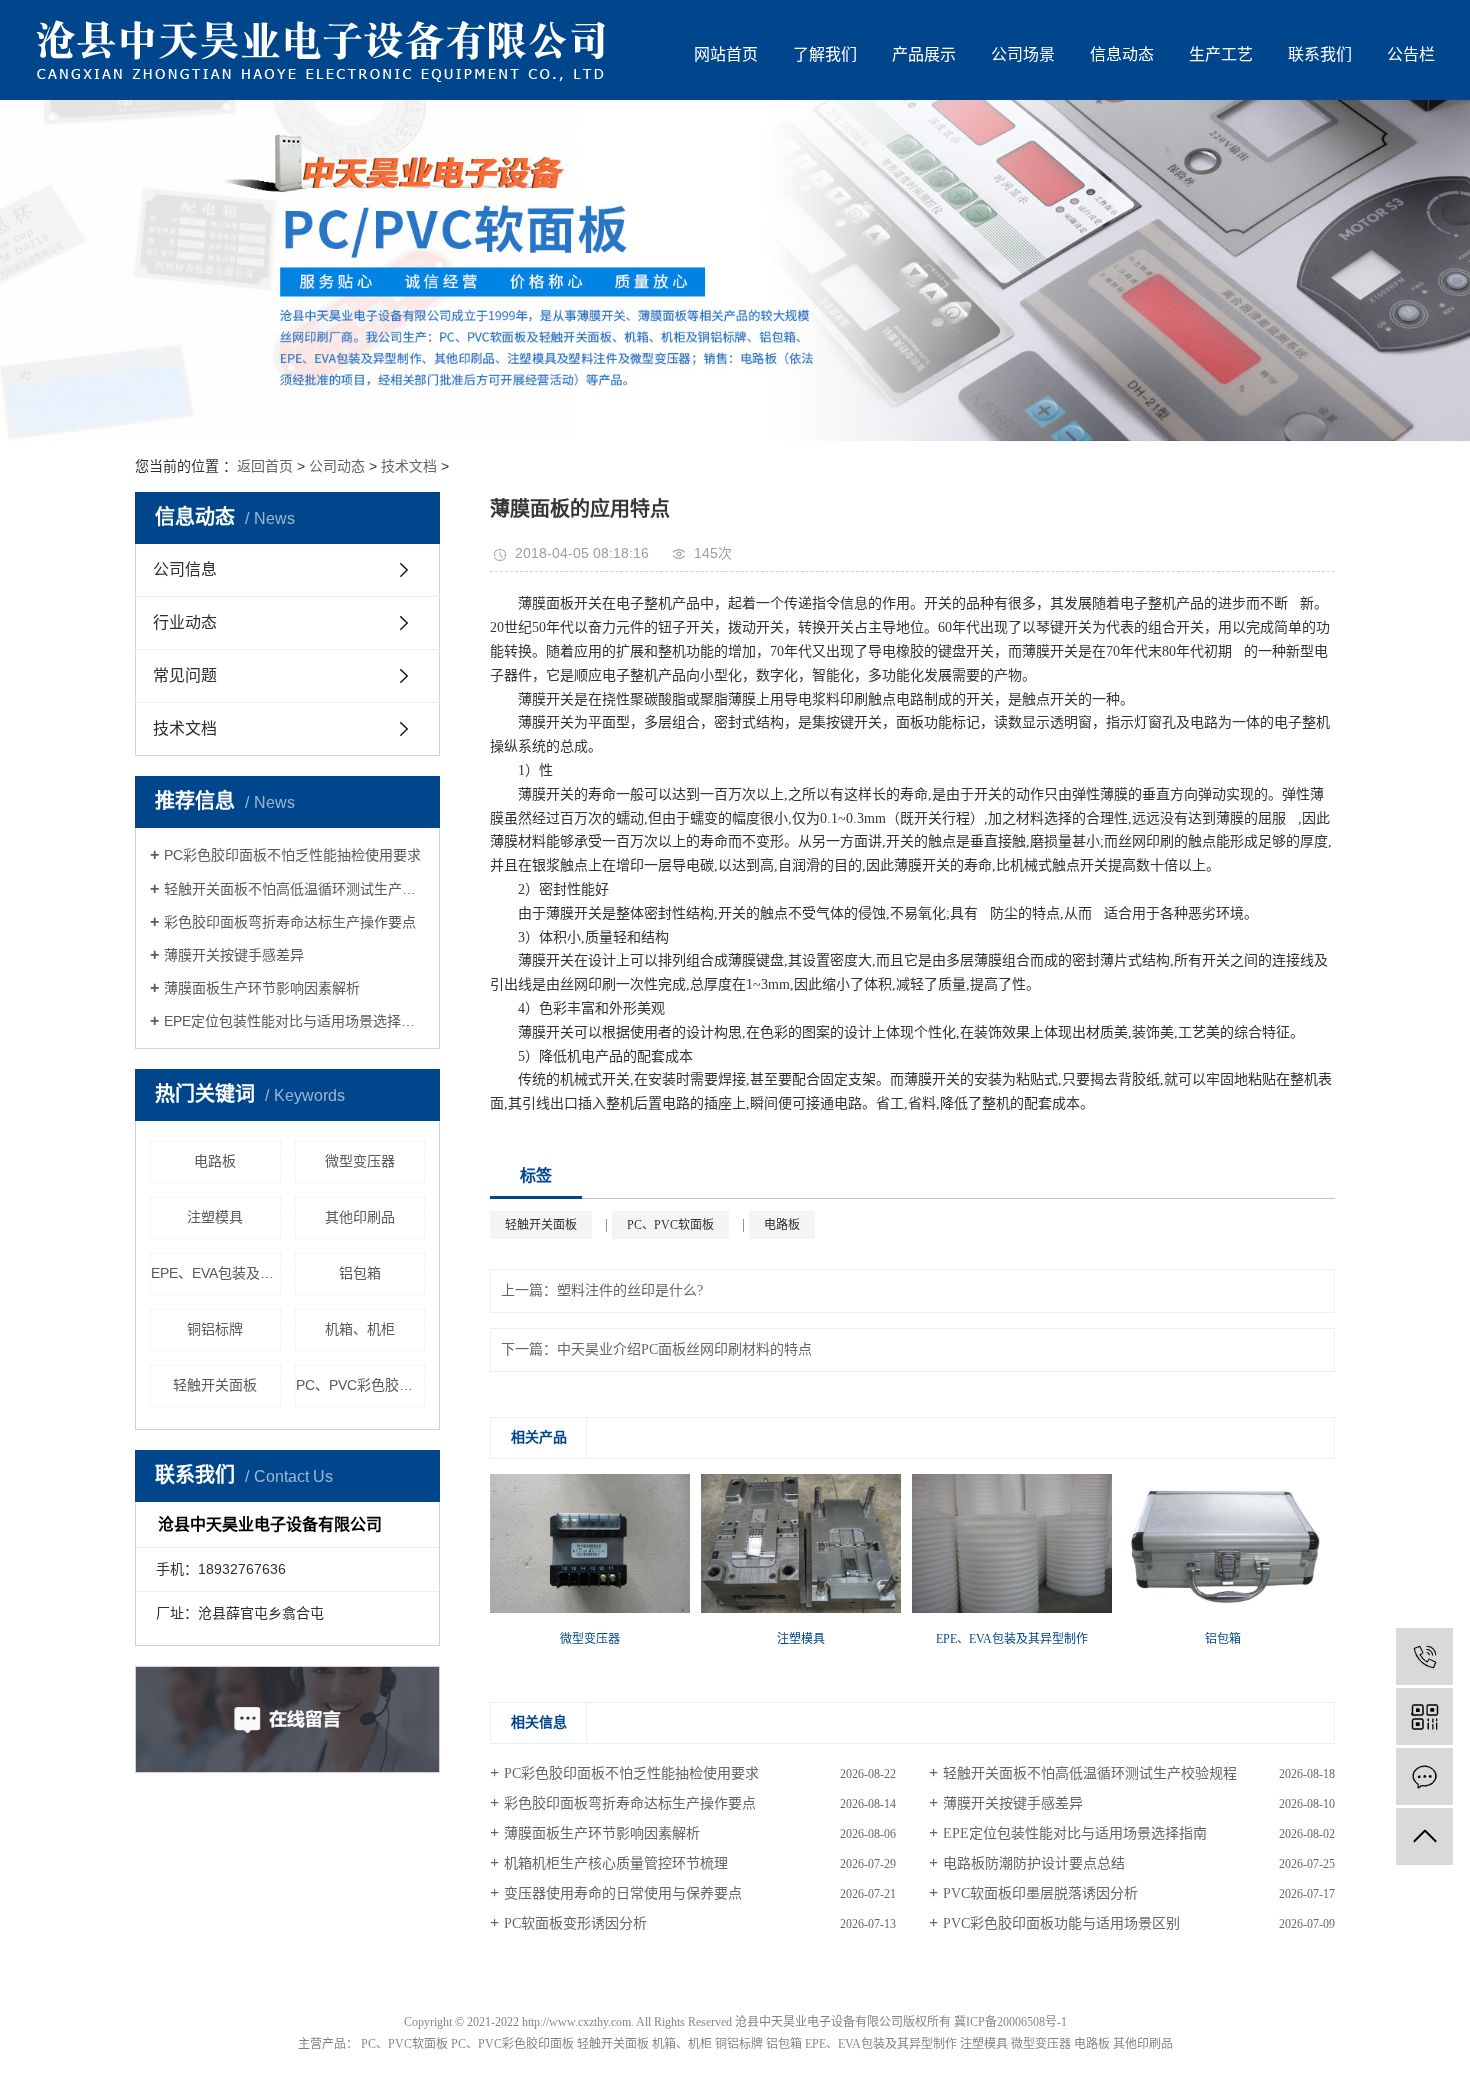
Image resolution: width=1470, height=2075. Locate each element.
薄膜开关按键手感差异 (234, 955)
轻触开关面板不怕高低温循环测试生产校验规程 (294, 889)
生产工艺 (1221, 54)
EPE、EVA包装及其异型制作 (216, 1273)
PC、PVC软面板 (670, 1225)
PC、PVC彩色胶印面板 (361, 1385)
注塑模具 (215, 1217)
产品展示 (924, 54)
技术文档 (409, 466)
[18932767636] (1424, 1656)
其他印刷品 (360, 1217)
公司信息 (185, 569)
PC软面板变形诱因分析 (575, 1923)
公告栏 (1411, 54)
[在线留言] (1424, 1776)
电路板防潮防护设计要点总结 (1034, 1863)
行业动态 (185, 622)
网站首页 (726, 54)
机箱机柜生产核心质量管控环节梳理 (616, 1863)
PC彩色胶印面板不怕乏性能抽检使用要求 (292, 855)
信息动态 (1122, 54)
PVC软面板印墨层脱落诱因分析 (1040, 1893)
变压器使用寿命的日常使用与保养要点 (623, 1893)
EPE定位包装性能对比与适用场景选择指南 (294, 1021)
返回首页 (265, 466)
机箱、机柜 (360, 1329)
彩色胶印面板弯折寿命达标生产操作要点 (290, 922)
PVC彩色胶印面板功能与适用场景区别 (1061, 1923)
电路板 (215, 1161)
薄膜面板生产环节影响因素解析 (262, 988)
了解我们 (825, 54)
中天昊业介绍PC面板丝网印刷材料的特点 (684, 1349)
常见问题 (185, 675)
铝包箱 (360, 1273)
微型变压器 (360, 1161)
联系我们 (1320, 54)
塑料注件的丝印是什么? (630, 1290)
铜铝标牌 (215, 1329)
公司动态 (337, 466)
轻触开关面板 (215, 1385)
